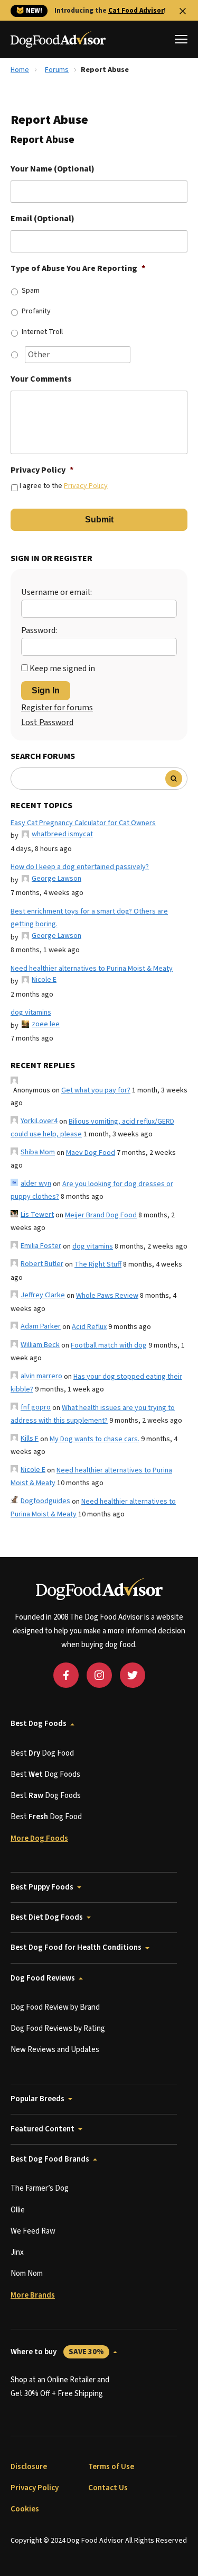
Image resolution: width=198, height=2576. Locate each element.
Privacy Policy (42, 470)
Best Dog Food (42, 1753)
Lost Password (47, 722)
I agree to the (64, 486)
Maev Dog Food (91, 1153)
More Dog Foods (39, 1838)
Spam (31, 291)
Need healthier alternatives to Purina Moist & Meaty (92, 969)
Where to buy (57, 2352)
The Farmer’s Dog (40, 2188)
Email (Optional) (43, 219)
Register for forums (57, 708)
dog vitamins (31, 1013)
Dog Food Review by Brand (55, 2007)
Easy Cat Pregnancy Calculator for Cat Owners (83, 823)
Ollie (18, 2210)
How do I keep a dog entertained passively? (80, 867)
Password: (39, 630)
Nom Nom (27, 2274)
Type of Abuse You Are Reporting (78, 269)
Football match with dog (109, 1345)
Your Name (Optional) (53, 169)
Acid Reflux (89, 1327)
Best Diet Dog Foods (47, 1917)
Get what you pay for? (96, 1090)
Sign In (46, 690)
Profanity (36, 311)
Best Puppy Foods (42, 1887)
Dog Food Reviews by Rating (58, 2028)
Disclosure (29, 2467)
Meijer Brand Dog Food (101, 1215)
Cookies (25, 2509)
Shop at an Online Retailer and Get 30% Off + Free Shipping (60, 2387)
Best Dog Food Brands (50, 2159)
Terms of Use (111, 2467)
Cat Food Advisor (136, 11)
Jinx (17, 2252)
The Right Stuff (98, 1264)
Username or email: (56, 592)
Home (20, 70)
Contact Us (108, 2488)
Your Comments (41, 379)
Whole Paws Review (107, 1296)
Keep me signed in (62, 668)
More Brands (33, 2295)
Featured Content (43, 2129)
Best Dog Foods (39, 1724)
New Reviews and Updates (55, 2050)
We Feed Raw (33, 2231)
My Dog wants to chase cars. (95, 1439)
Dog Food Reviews (43, 1978)
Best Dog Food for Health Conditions (76, 1947)
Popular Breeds (37, 2099)
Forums (57, 70)
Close (183, 11)
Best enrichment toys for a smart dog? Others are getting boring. (89, 918)
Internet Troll (42, 332)
